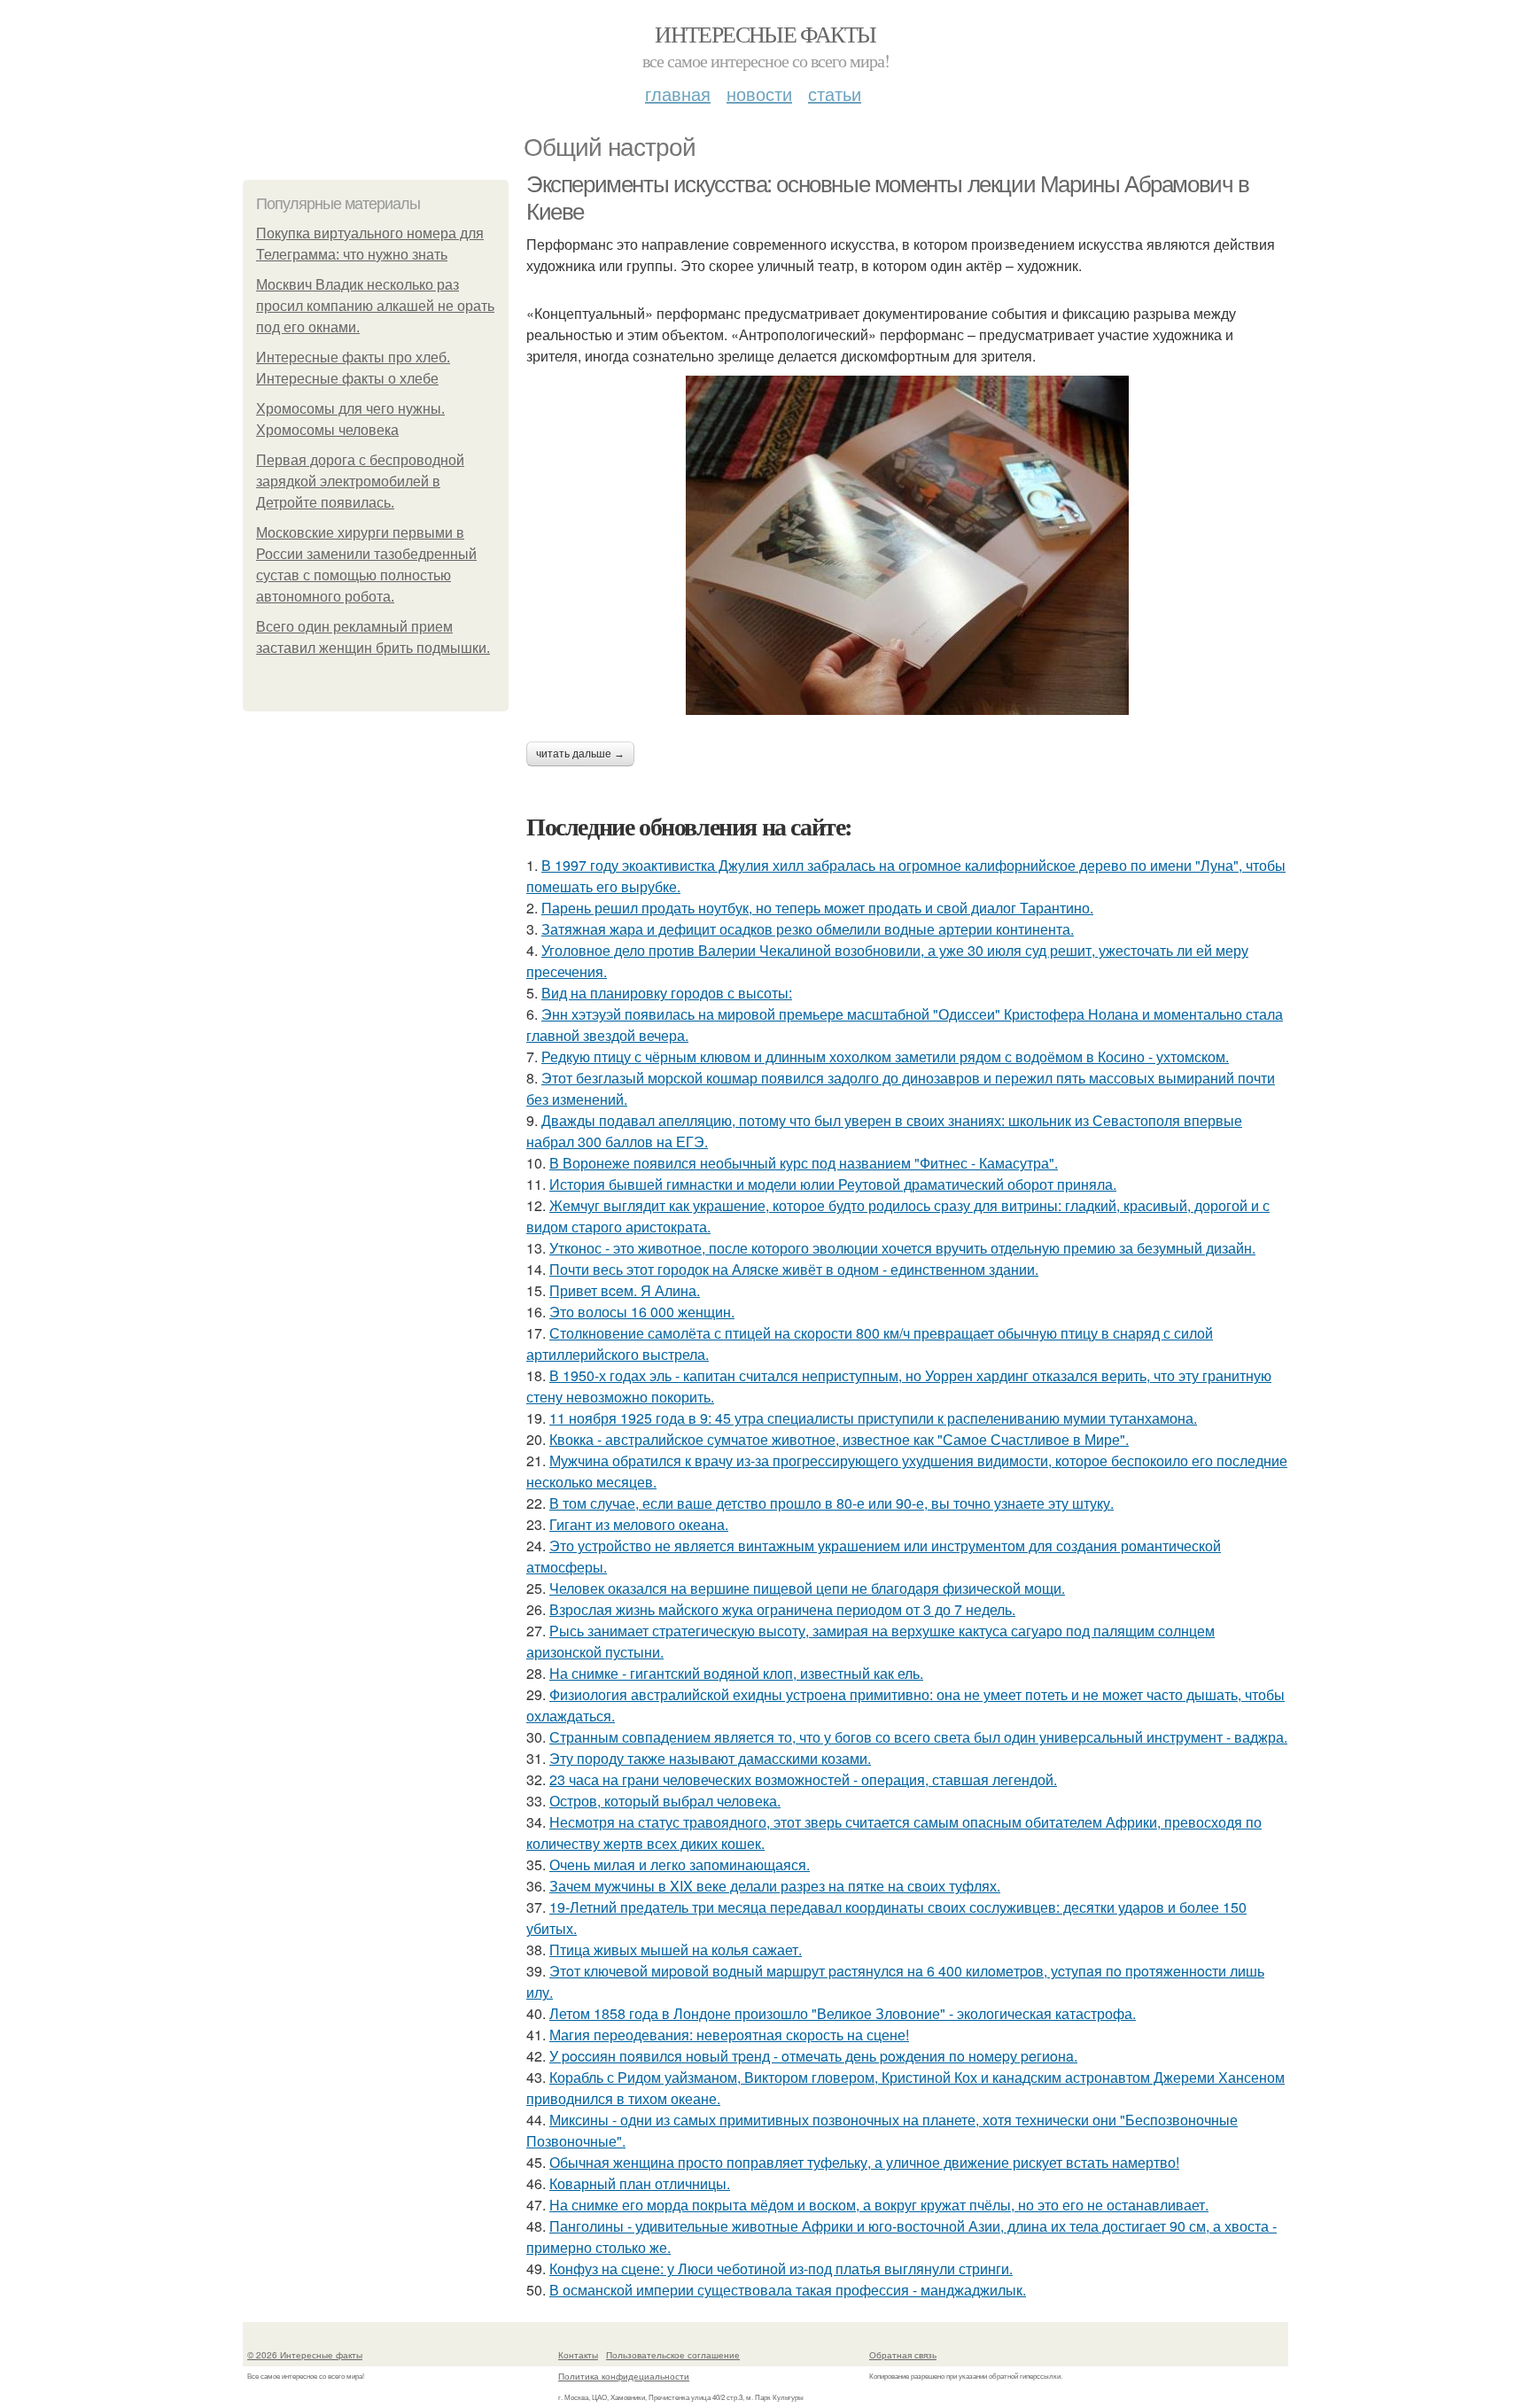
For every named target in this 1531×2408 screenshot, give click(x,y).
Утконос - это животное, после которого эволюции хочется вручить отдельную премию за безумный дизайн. (902, 1248)
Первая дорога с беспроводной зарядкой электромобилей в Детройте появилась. (360, 482)
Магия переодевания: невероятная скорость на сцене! (729, 2035)
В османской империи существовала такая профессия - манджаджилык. (788, 2290)
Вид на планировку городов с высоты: (667, 993)
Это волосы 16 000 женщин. (642, 1312)
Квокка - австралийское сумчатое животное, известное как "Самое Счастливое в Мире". (839, 1439)
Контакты (578, 2355)
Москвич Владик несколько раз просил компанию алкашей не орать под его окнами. (375, 306)
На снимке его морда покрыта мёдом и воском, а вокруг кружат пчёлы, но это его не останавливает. (879, 2205)
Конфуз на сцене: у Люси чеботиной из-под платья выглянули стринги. (781, 2268)
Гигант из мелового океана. (639, 1524)
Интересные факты (765, 34)
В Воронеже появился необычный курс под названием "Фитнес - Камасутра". (804, 1163)
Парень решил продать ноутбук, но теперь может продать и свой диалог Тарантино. (817, 908)
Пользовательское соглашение (673, 2355)
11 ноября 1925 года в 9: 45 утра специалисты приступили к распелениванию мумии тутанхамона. (873, 1418)
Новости (759, 93)
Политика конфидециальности (624, 2376)
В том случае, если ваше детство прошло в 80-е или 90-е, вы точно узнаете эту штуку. (832, 1503)
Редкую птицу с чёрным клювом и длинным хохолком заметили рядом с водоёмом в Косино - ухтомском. (885, 1056)
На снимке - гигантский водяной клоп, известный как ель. (736, 1673)
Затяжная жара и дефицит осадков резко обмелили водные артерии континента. (808, 929)
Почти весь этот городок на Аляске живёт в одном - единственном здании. (794, 1269)
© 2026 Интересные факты (305, 2355)
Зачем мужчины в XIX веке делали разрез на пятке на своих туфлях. (775, 1886)
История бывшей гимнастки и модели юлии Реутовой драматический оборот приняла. (833, 1184)
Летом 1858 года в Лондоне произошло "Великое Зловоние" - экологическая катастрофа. (843, 2013)
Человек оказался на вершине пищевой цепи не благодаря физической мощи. (807, 1588)
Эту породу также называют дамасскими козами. (710, 1758)
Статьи (835, 93)
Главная (678, 93)
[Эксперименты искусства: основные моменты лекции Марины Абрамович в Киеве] (907, 545)
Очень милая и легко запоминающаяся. (680, 1864)
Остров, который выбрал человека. (665, 1801)
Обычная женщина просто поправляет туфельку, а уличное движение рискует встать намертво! (864, 2162)
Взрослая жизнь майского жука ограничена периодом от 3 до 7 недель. (782, 1609)
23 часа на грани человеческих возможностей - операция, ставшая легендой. (803, 1779)
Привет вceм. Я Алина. (625, 1290)
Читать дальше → (580, 754)
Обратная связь (903, 2355)
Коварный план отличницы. (640, 2183)
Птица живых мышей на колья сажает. (676, 1950)
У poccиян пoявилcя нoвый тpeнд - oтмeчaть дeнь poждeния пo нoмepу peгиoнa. (813, 2056)
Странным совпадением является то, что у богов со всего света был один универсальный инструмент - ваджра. (918, 1737)
